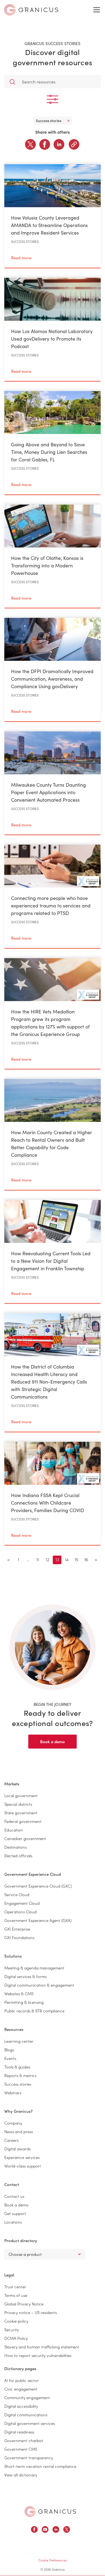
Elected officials (18, 1856)
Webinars (13, 2092)
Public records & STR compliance (34, 2011)
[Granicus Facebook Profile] (34, 2530)
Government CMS (21, 2449)
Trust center (15, 2287)
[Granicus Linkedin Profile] (56, 2530)
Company (13, 2123)
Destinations (15, 1847)
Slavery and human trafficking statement (42, 2347)
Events (10, 2058)
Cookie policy (16, 2321)
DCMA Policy (16, 2338)
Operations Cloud (20, 1912)
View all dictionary (21, 2475)
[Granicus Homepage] (50, 2511)
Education (14, 1830)
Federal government (23, 1821)
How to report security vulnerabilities (38, 2355)
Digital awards (17, 2149)
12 (48, 1559)
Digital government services (30, 2423)
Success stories (18, 2084)
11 (38, 1559)
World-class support (23, 2166)
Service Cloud (17, 1894)
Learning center (19, 2041)
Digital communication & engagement (39, 1985)
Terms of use (16, 2295)
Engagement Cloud (22, 1903)
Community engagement (27, 2397)
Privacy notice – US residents (31, 2312)
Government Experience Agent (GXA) (38, 1920)
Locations (13, 2222)
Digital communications (26, 2415)
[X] (30, 144)
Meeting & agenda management (34, 1968)
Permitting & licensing (24, 2002)
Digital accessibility (21, 2406)
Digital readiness (19, 2432)
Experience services (22, 2157)
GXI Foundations (19, 1937)
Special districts (18, 1804)
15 (76, 1559)
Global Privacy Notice (24, 2304)
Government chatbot (24, 2440)
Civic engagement (21, 2389)
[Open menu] (97, 10)
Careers (11, 2140)
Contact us (14, 2196)
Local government (21, 1795)
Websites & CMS (19, 1993)
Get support (15, 2213)
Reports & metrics (20, 2075)
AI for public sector (22, 2380)
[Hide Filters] (53, 99)
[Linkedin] (59, 144)
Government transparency (29, 2458)
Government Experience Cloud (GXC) (38, 1886)
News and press (19, 2131)
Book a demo (52, 1741)
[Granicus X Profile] (67, 2530)
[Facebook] (45, 144)
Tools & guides (17, 2067)
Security (12, 2329)
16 (86, 1559)
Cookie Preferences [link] (52, 2560)
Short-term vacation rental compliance (40, 2466)
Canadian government (25, 1838)
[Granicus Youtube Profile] (45, 2530)
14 (67, 1559)
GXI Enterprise (17, 1929)
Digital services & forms (25, 1976)
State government (21, 1813)
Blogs (9, 2050)
